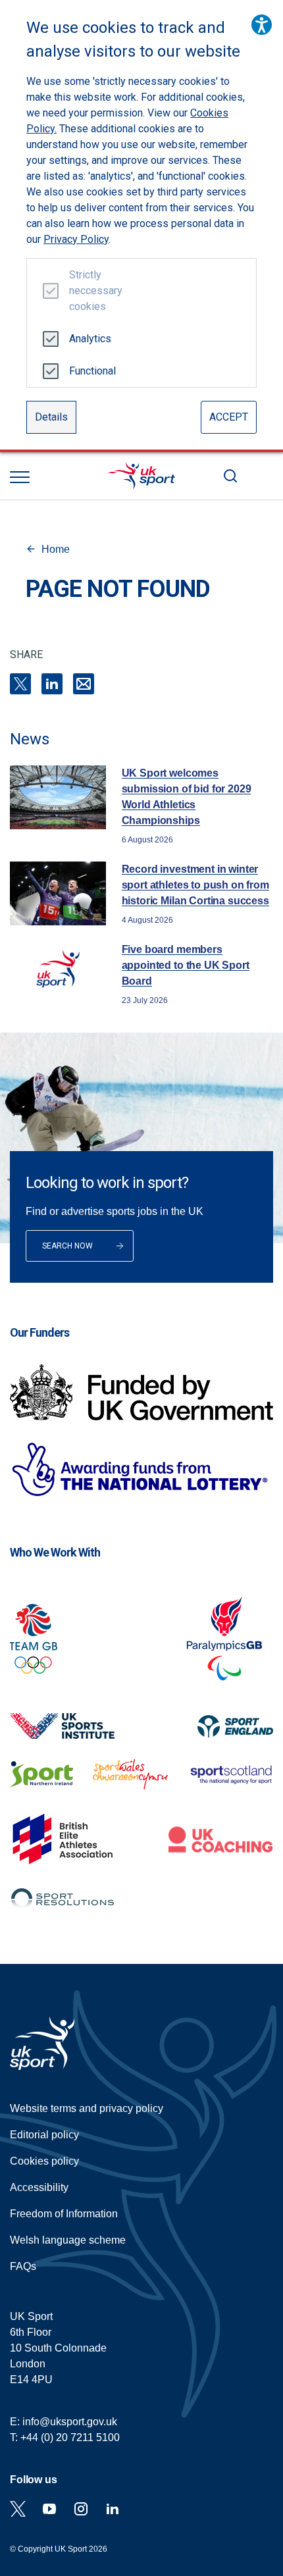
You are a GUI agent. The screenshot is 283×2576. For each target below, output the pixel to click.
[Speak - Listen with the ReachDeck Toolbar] (262, 25)
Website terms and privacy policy (87, 2108)
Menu (20, 477)
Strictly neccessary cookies (90, 291)
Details (51, 417)
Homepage (141, 476)
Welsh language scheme (68, 2240)
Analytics (90, 339)
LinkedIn (52, 684)
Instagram (81, 2509)
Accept (229, 417)
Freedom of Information (64, 2214)
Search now (67, 1246)
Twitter (18, 2509)
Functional (90, 371)
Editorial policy (44, 2135)
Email (84, 684)
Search (230, 476)
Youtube (49, 2509)
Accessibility (39, 2187)
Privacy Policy (76, 239)
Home (56, 549)
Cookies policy (44, 2161)
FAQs (23, 2266)
